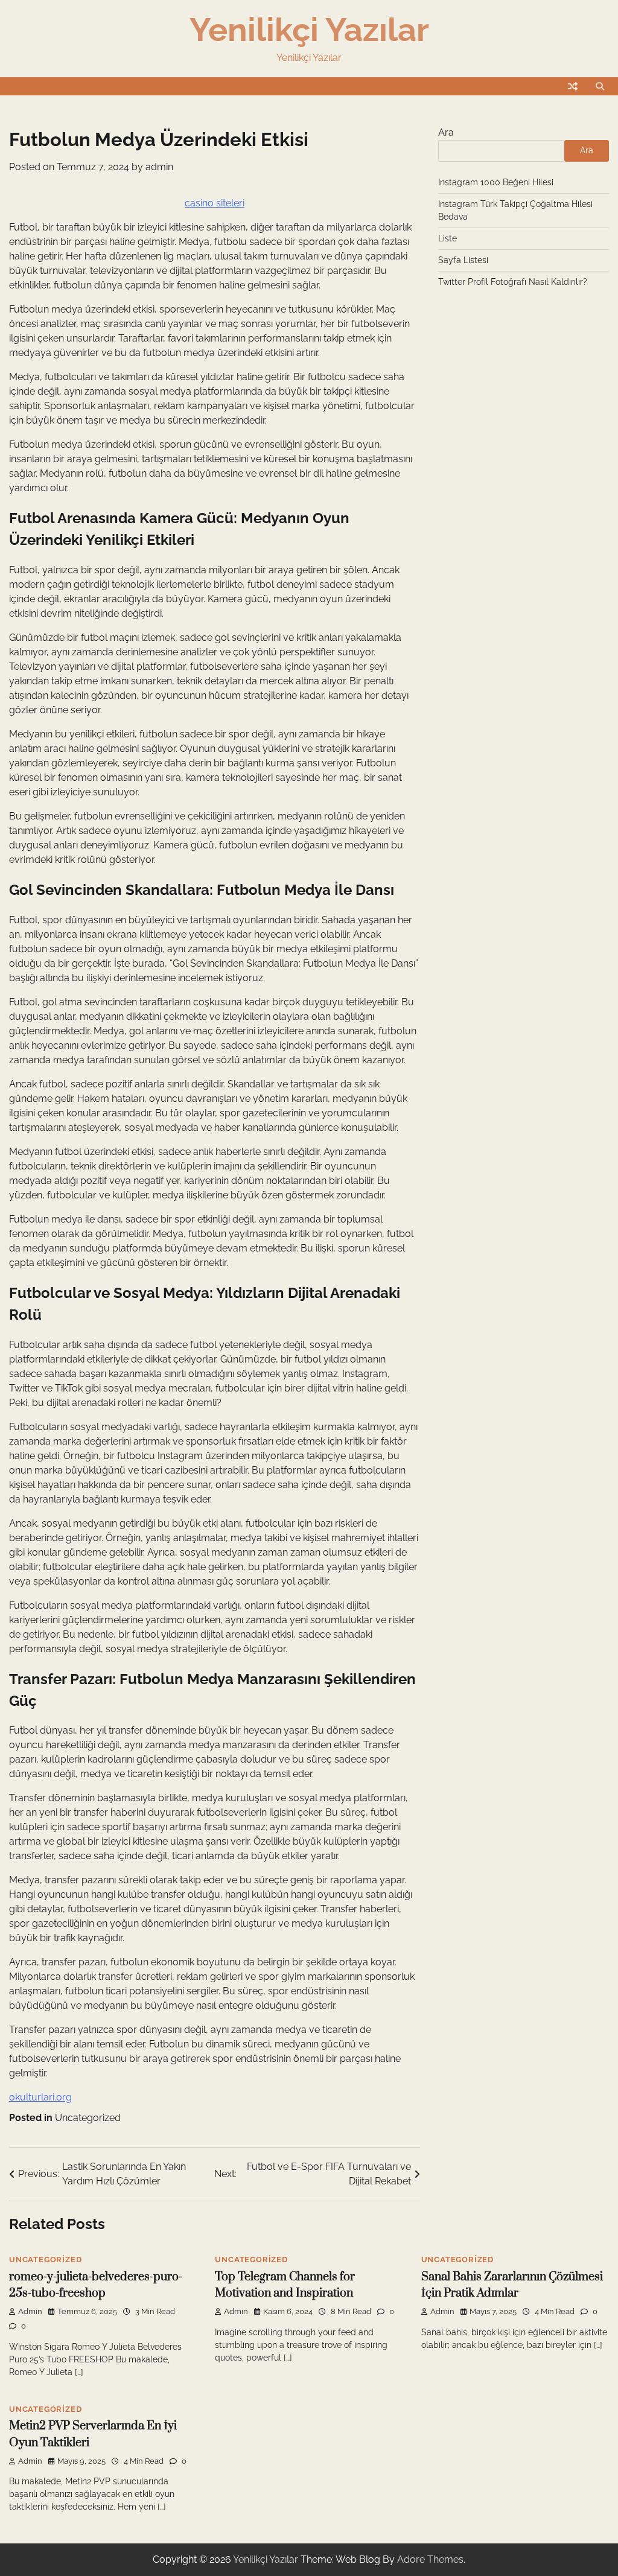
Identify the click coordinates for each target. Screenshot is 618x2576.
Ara (446, 132)
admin (159, 167)
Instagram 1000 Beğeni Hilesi (496, 182)
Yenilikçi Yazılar (309, 30)
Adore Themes (430, 2559)
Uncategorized (88, 2118)
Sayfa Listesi (463, 260)
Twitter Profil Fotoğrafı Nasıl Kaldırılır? (513, 282)
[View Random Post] (573, 86)
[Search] (600, 86)
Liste (448, 238)
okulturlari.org (40, 2097)
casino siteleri (215, 203)
